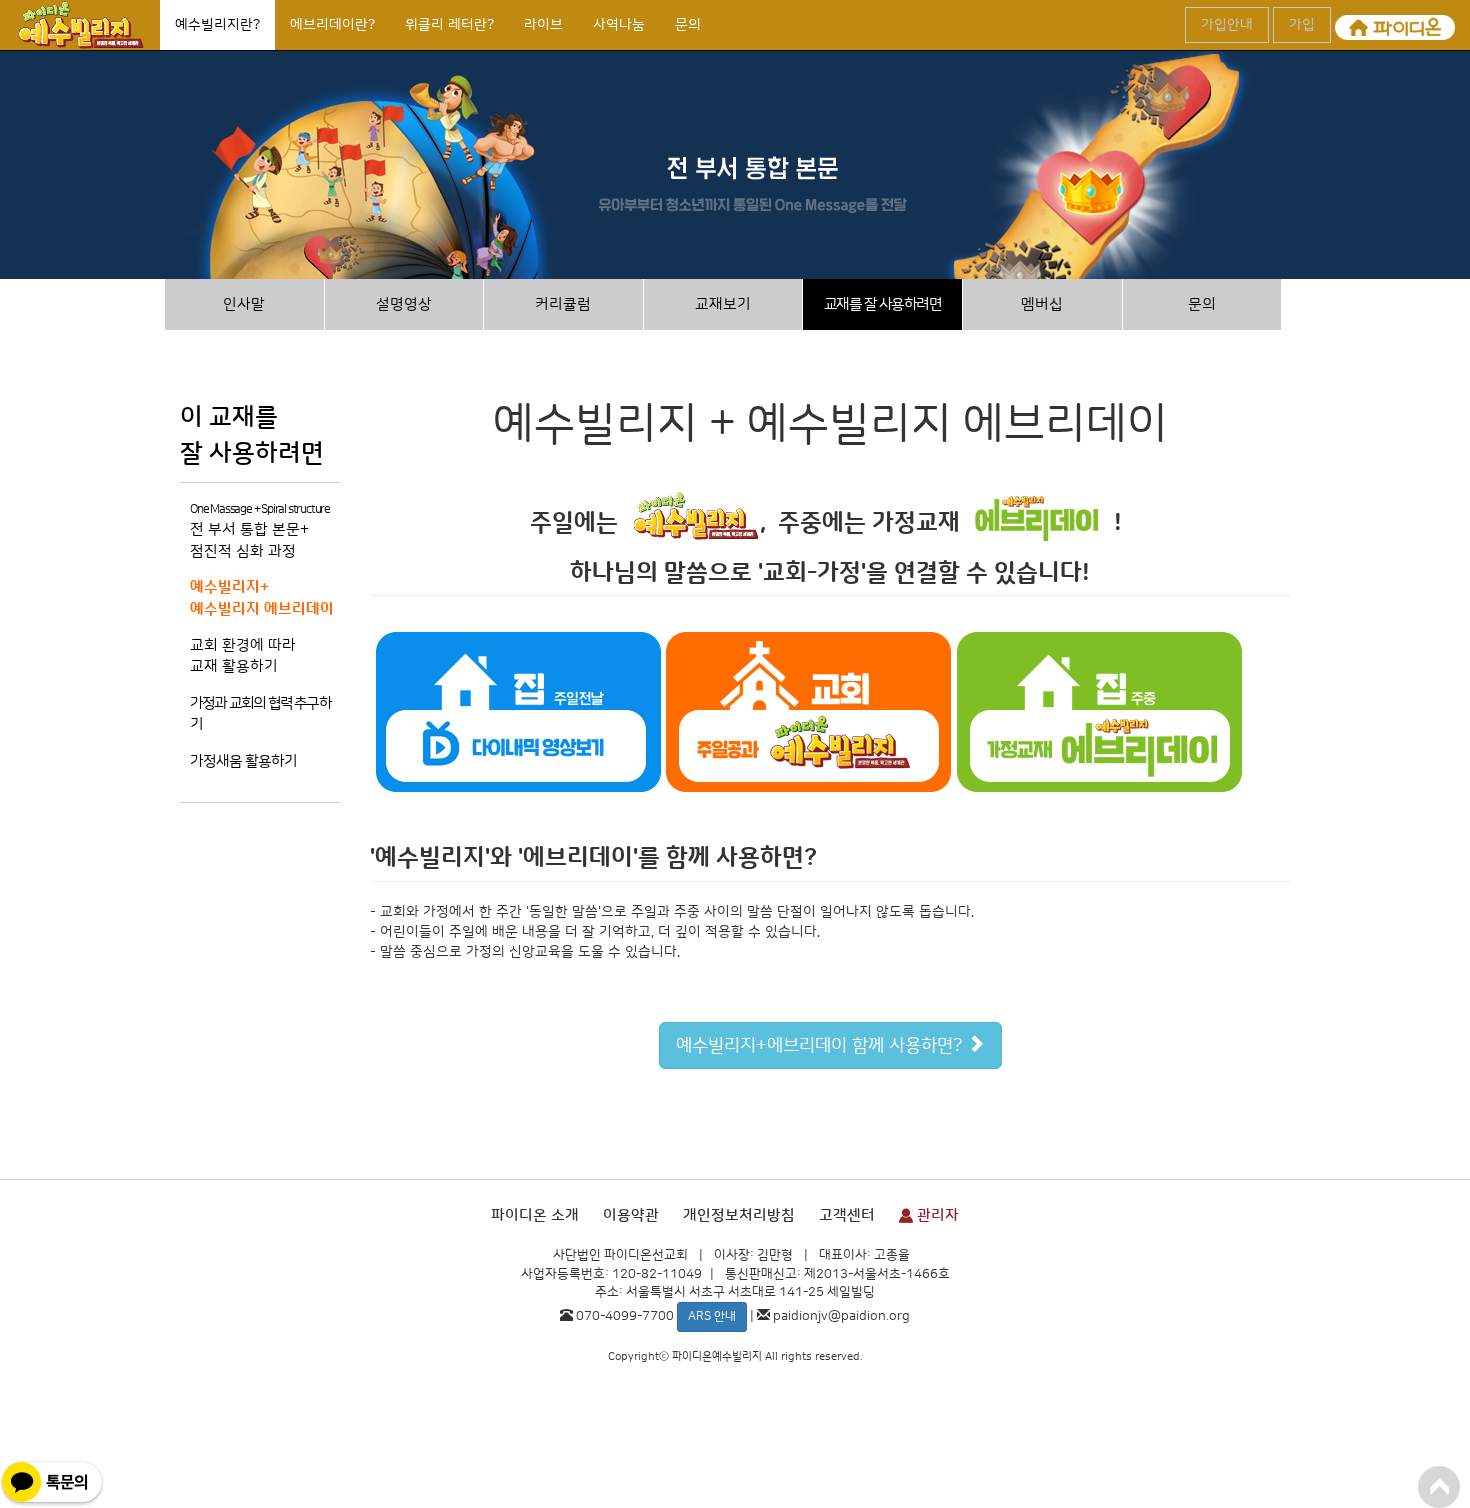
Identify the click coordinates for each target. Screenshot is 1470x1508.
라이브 (543, 25)
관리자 (936, 1215)
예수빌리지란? (217, 25)
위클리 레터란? (449, 25)
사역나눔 (619, 25)
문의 (688, 25)
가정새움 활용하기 (243, 761)
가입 (1302, 25)
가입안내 (1227, 25)
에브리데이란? (332, 25)
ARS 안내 (712, 1316)
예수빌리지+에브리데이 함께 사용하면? (821, 1046)
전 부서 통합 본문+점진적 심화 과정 (260, 531)
